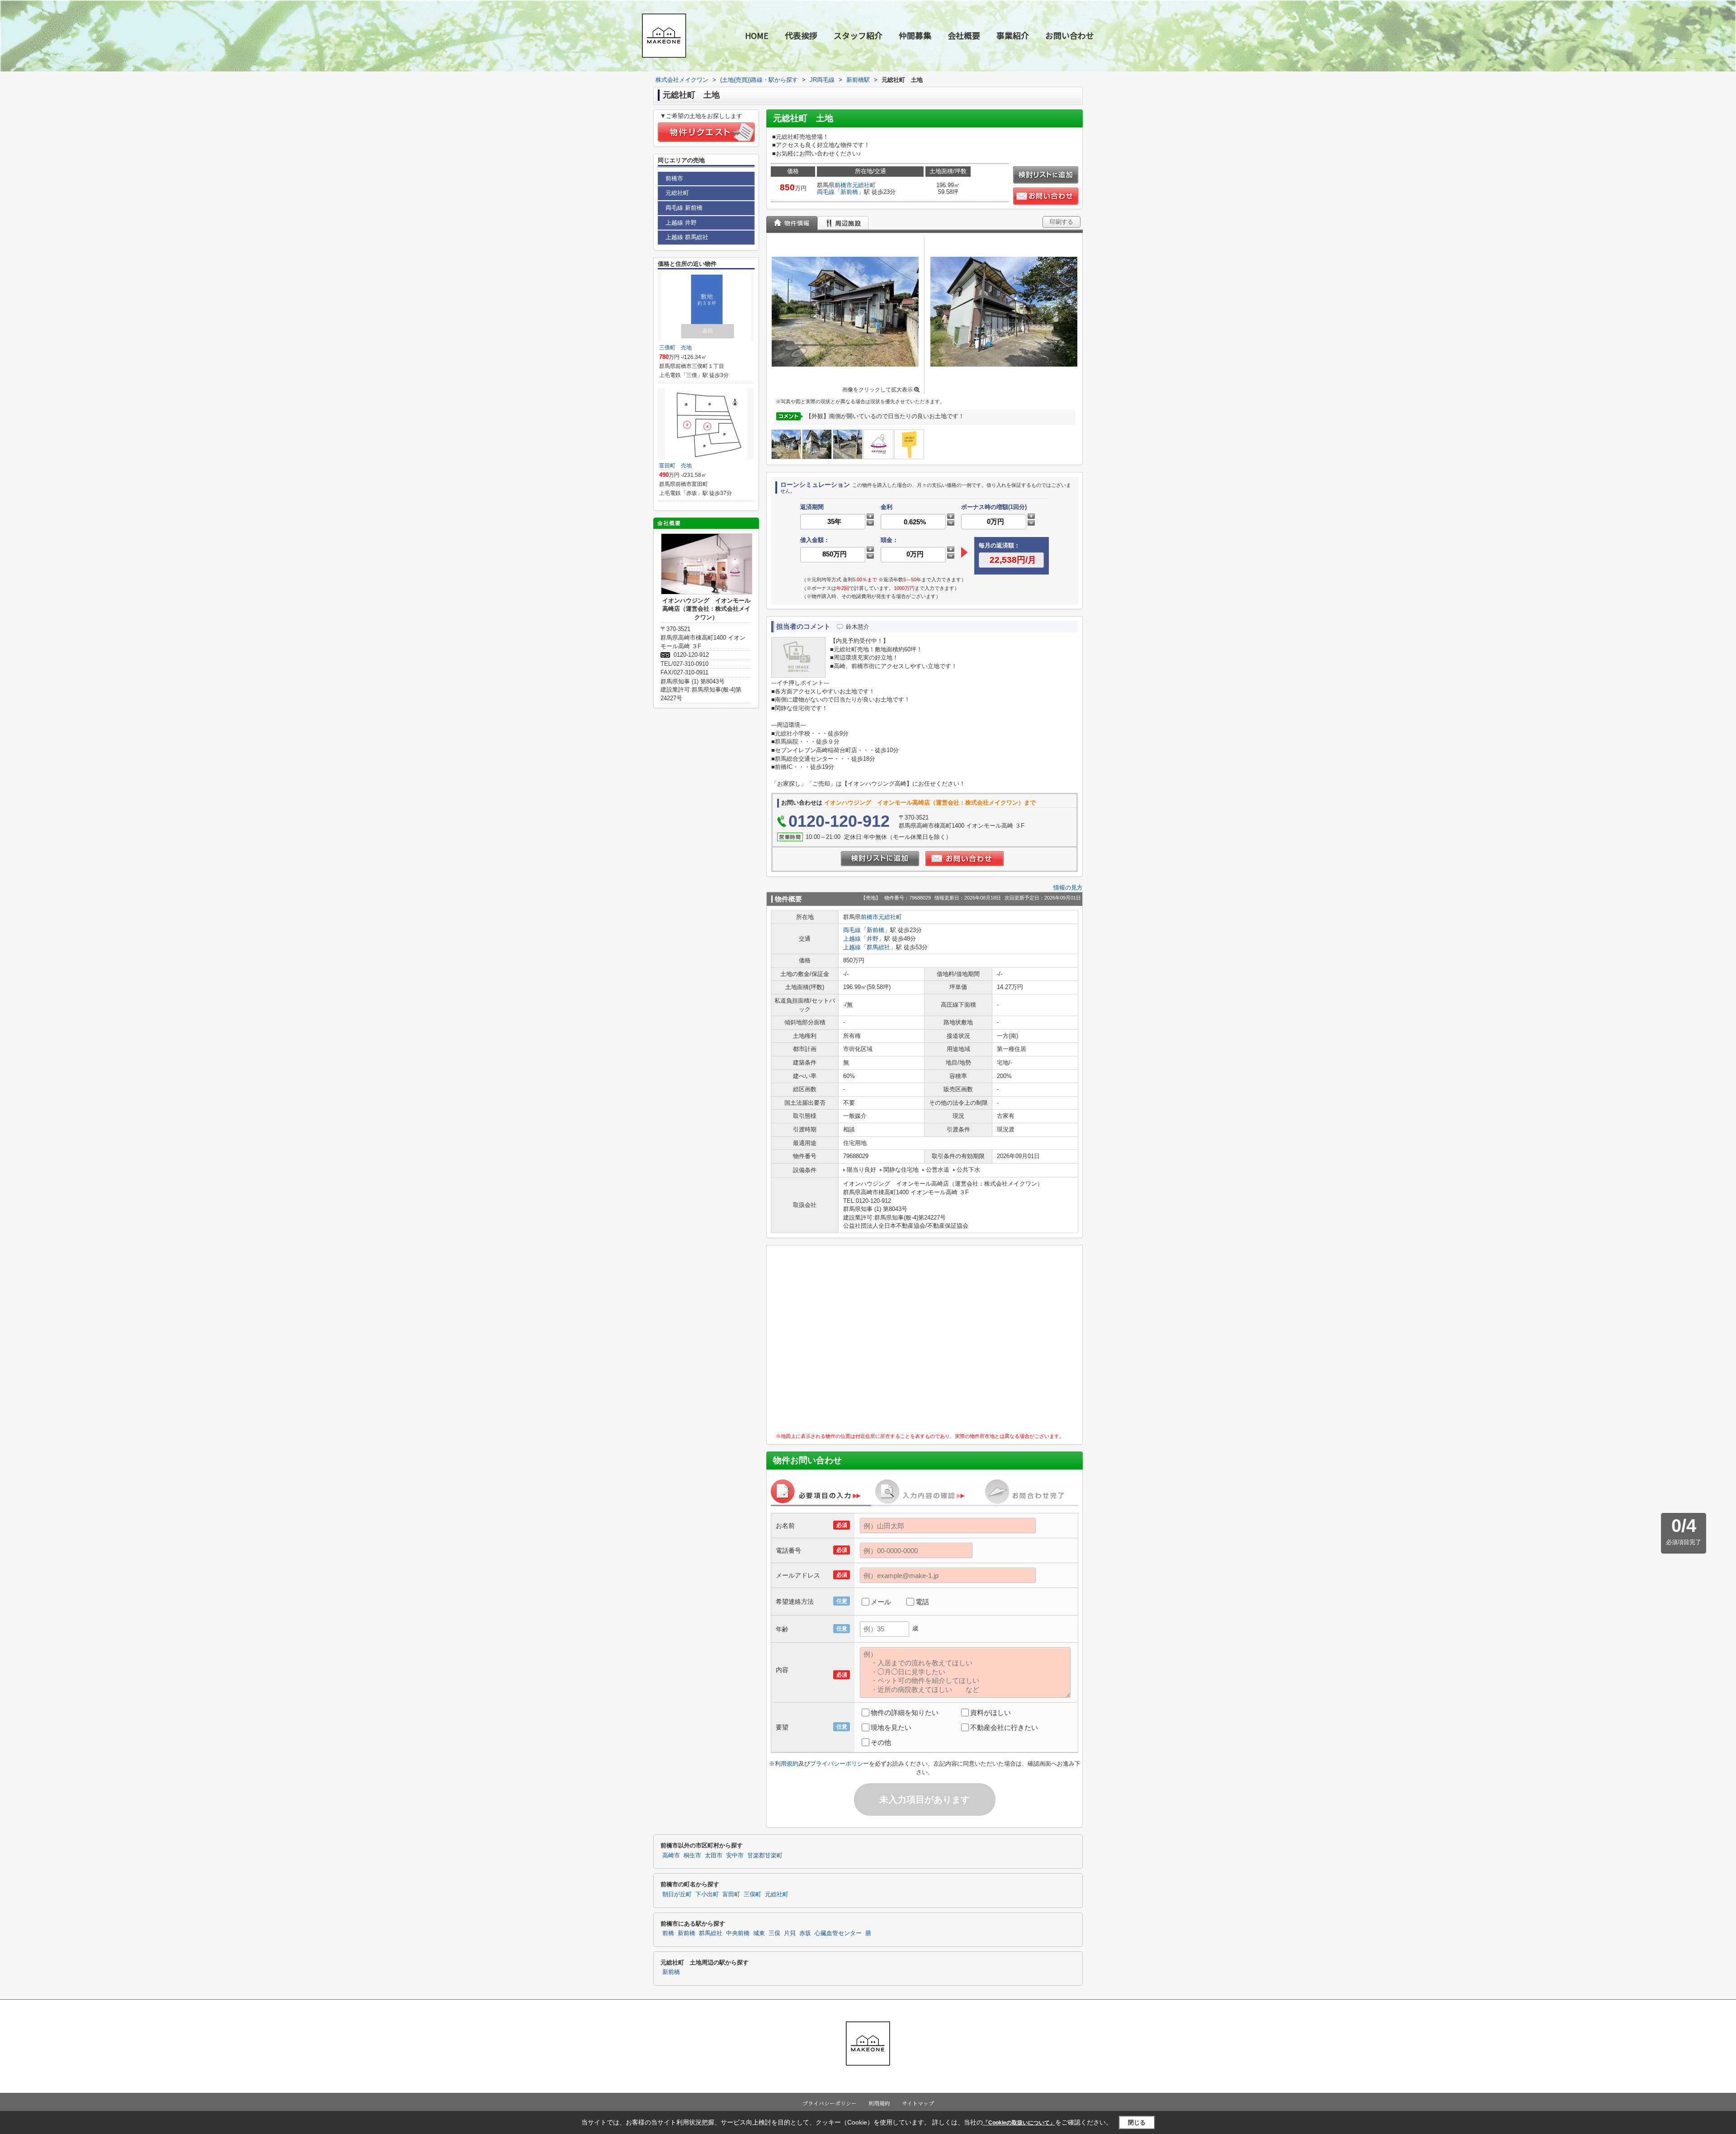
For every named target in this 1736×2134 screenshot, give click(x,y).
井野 (873, 939)
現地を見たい (891, 1727)
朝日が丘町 (677, 1894)
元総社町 (864, 185)
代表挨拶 (801, 35)
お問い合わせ (1070, 35)
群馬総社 (878, 947)
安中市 (735, 1856)
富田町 (731, 1894)
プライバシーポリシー (840, 1764)
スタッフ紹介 (858, 35)
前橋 (668, 1933)
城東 (759, 1933)
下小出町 (707, 1894)
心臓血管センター (838, 1933)
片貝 (790, 1933)
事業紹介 (1013, 35)
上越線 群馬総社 (687, 237)
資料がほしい (991, 1712)
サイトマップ (918, 2103)
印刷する (1061, 222)
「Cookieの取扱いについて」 (1019, 2123)
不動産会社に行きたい (1004, 1727)
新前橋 (849, 192)
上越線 (852, 939)
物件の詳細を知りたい (905, 1712)
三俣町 (752, 1894)
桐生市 (692, 1856)
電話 (922, 1602)
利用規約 (787, 1764)
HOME (757, 35)
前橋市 (843, 185)
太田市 (714, 1856)
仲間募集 (915, 35)
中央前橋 (738, 1933)
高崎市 (671, 1856)
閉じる (1137, 2122)
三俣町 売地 (675, 348)
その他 (881, 1742)
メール (881, 1602)
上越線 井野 (681, 223)
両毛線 (826, 192)
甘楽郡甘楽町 (765, 1856)
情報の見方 (1068, 888)
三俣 (774, 1933)
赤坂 (805, 1933)
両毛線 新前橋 (684, 208)
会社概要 (964, 35)
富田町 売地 (675, 466)
